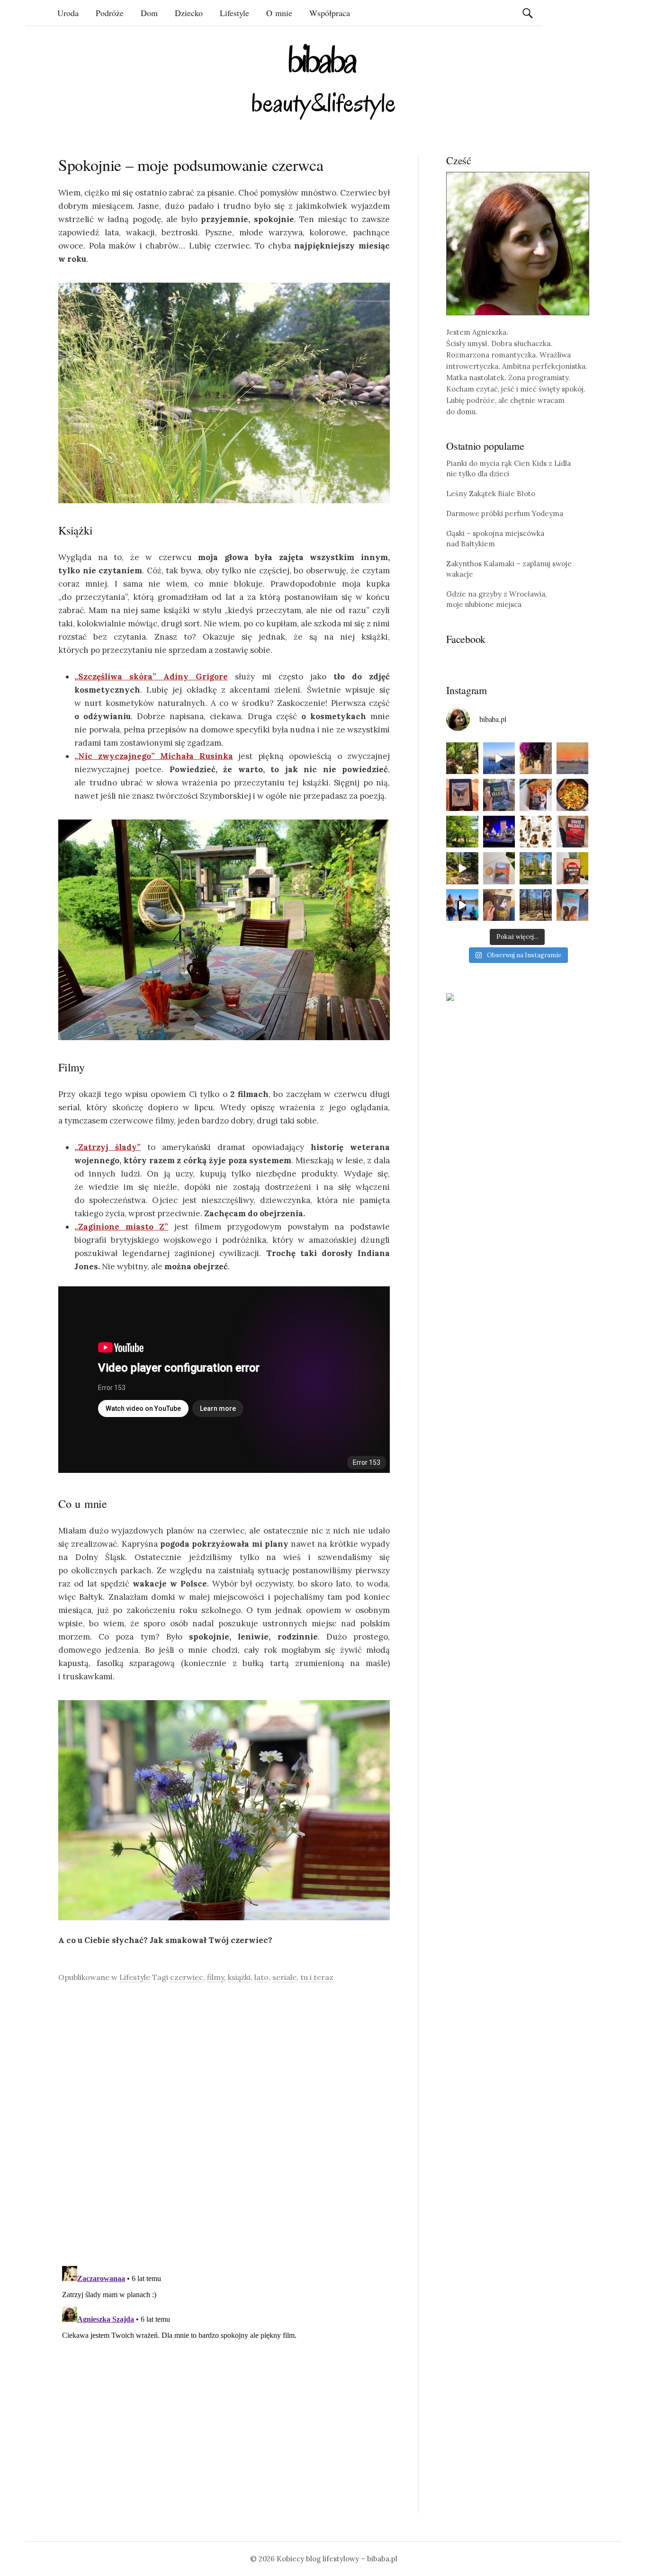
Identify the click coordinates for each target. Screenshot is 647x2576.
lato (261, 1977)
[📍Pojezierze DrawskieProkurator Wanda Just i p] (536, 795)
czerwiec (187, 1977)
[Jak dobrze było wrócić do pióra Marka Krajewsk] (499, 795)
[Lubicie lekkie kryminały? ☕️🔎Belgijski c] (499, 868)
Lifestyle (234, 13)
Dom (149, 13)
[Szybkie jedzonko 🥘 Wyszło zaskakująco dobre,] (573, 795)
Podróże (110, 13)
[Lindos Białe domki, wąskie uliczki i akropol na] (536, 758)
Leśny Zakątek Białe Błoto (491, 494)
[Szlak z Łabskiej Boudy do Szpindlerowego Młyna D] (462, 868)
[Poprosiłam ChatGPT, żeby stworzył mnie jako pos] (536, 832)
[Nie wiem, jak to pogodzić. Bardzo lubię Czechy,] (536, 868)
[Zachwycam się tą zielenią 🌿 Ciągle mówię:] (462, 832)
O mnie (279, 13)
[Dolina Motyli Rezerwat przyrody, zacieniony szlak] (462, 758)
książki (239, 1977)
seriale (284, 1977)
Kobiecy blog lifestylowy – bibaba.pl (337, 2559)
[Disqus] (224, 2124)
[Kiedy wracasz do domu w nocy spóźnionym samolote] (573, 758)
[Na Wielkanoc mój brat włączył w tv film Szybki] (536, 905)
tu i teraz (317, 1977)
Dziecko (189, 13)
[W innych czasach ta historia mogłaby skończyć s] (499, 905)
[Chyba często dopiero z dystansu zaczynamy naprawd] (462, 905)
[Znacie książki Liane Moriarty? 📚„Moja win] (573, 905)
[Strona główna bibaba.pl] (323, 82)
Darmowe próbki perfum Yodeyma (505, 513)
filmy (216, 1977)
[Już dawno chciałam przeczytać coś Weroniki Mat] (462, 795)
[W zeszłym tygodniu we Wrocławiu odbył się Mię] (499, 832)
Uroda (68, 13)
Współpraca (330, 13)
